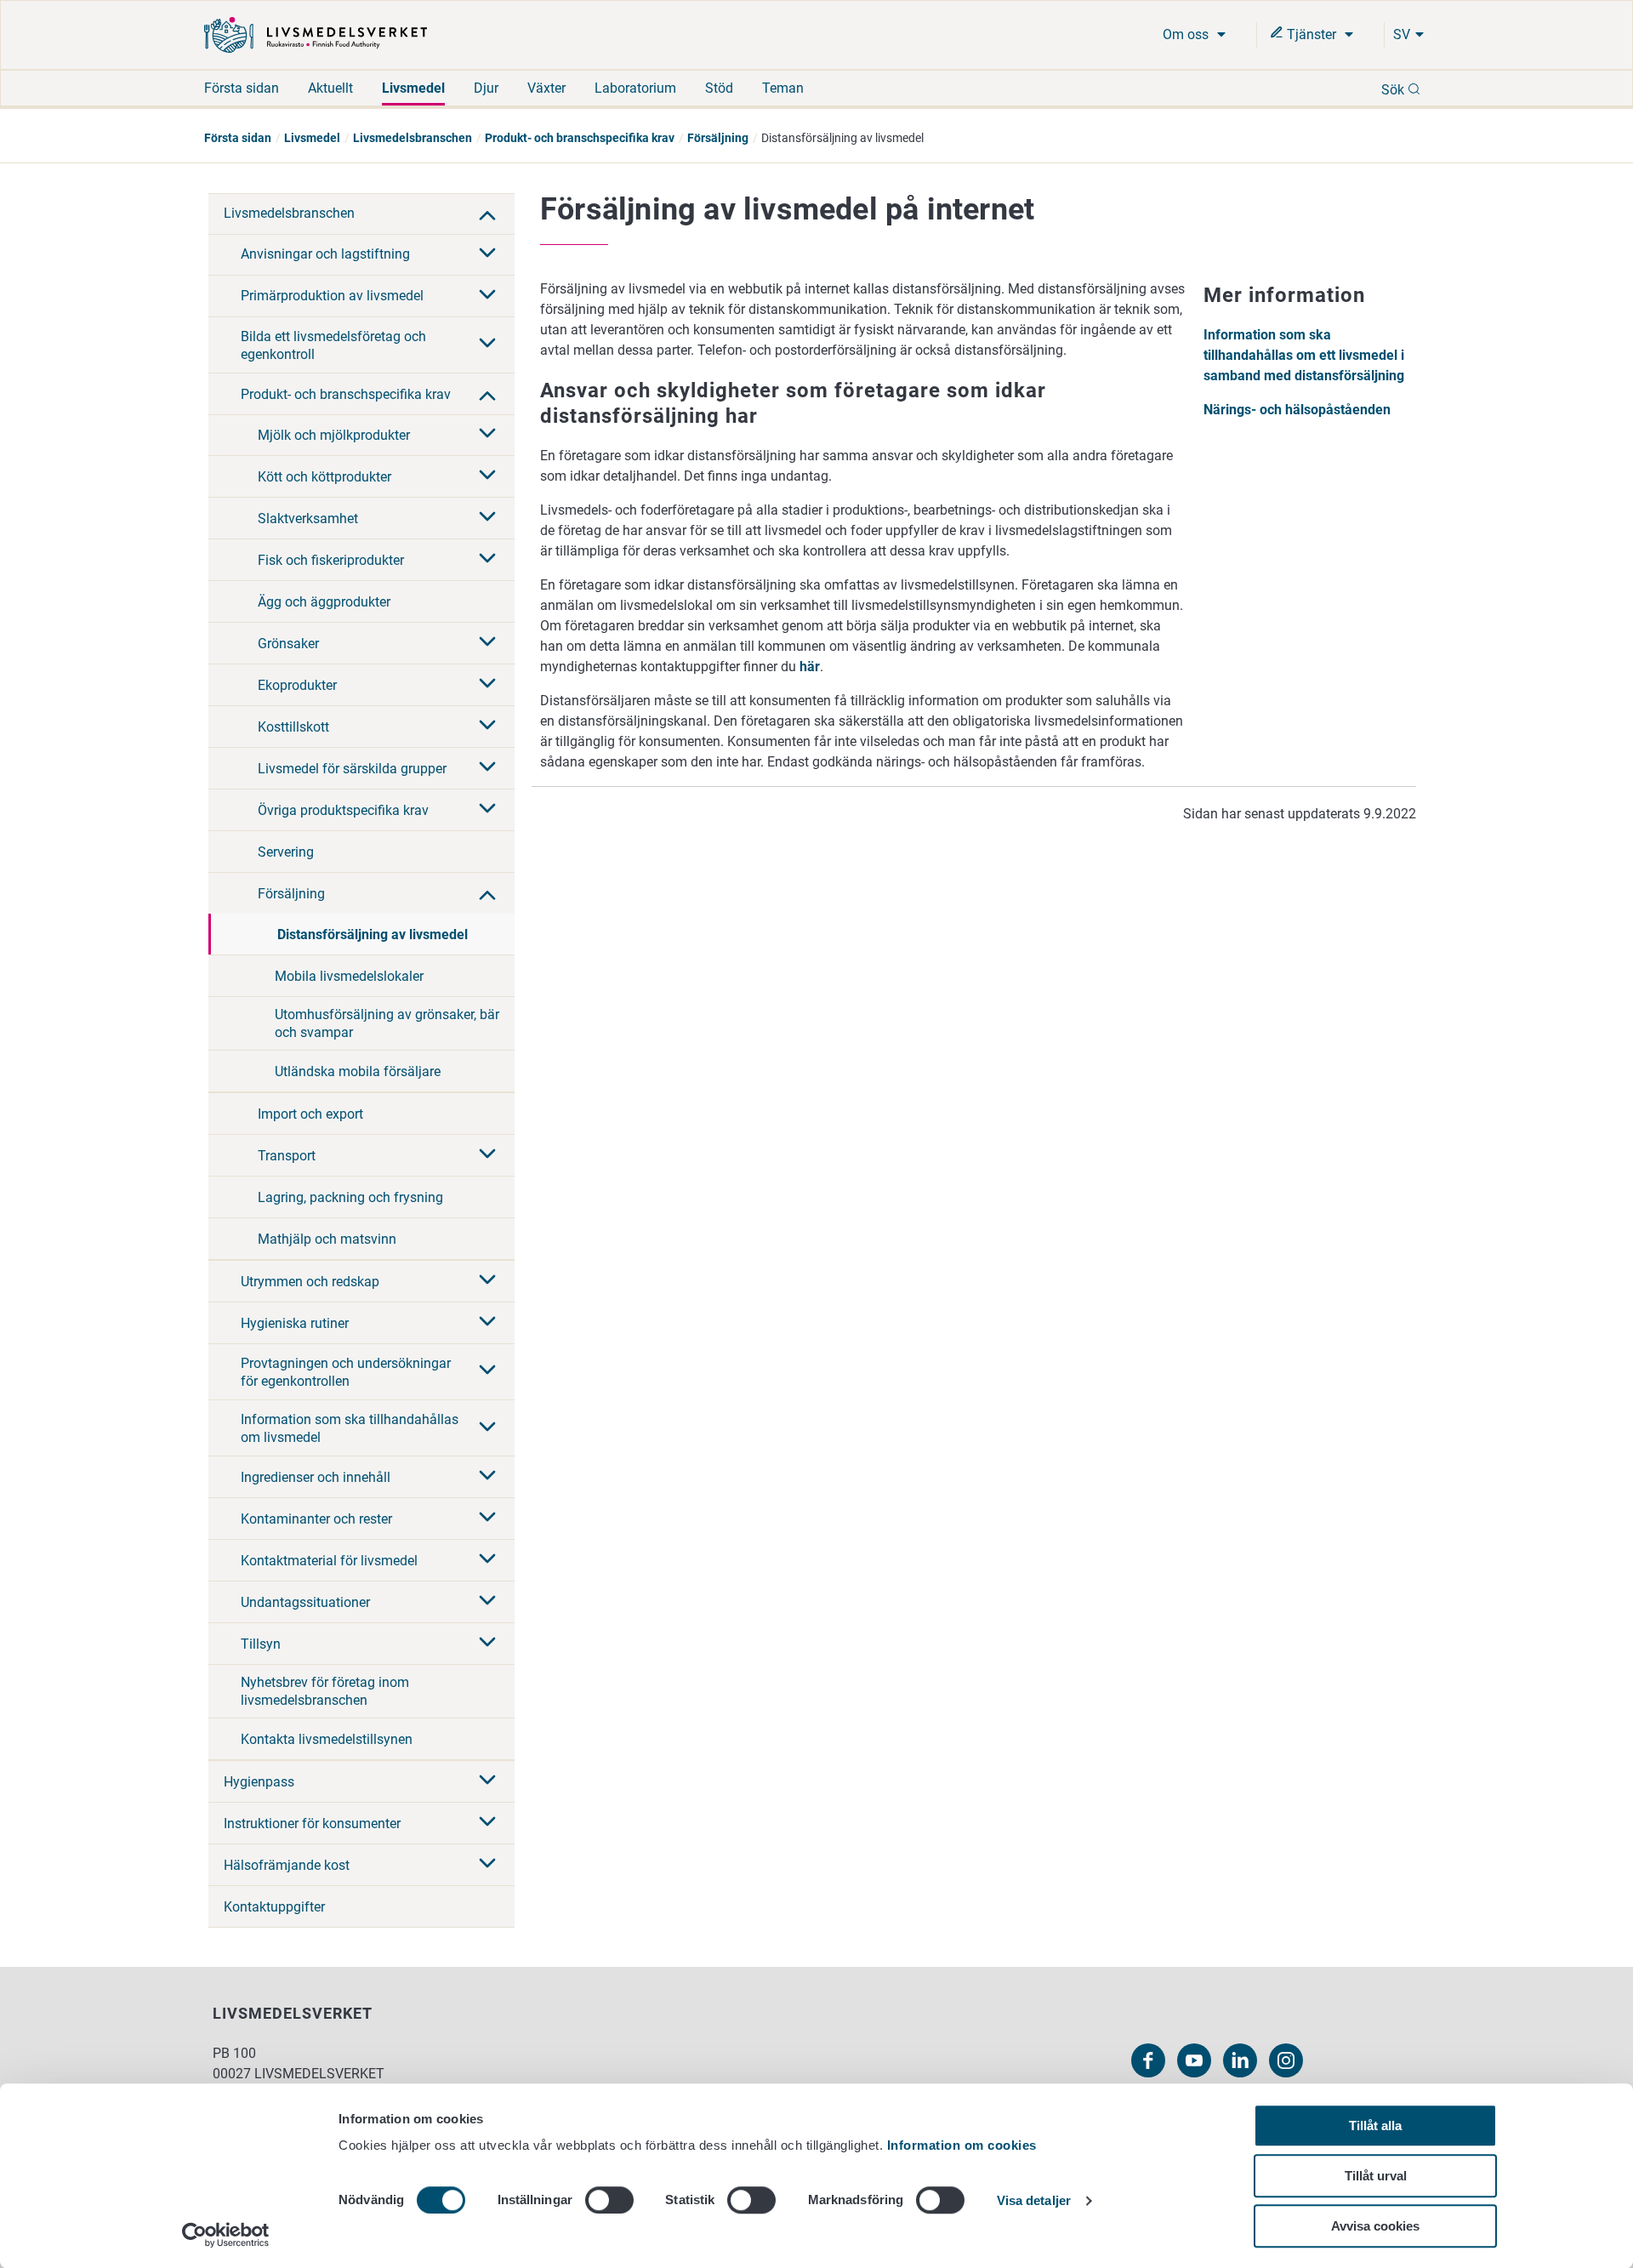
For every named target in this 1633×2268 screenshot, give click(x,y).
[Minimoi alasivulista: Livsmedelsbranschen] (487, 214)
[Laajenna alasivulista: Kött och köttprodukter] (487, 476)
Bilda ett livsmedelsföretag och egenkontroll (333, 345)
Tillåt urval (1376, 2176)
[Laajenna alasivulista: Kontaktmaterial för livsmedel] (487, 1560)
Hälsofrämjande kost (287, 1865)
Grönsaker (288, 644)
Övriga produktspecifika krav (343, 810)
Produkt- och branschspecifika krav (580, 138)
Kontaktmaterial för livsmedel (329, 1561)
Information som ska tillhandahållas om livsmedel (350, 1428)
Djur (486, 88)
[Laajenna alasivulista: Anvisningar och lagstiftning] (487, 254)
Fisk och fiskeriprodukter (331, 560)
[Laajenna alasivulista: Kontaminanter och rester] (487, 1519)
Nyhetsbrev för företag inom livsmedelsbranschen (325, 1691)
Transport (287, 1156)
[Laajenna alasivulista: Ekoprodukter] (487, 685)
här (810, 667)
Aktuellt (330, 88)
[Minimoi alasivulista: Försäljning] (487, 893)
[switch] (609, 2200)
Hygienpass (259, 1782)
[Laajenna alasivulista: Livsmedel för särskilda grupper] (487, 768)
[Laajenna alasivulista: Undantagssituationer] (487, 1602)
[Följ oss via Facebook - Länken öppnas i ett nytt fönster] (1148, 2060)
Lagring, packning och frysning (350, 1197)
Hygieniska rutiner (295, 1323)
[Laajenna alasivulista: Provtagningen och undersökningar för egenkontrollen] (487, 1371)
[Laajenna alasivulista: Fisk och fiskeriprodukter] (487, 560)
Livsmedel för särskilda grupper (352, 769)
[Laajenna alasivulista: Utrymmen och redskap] (487, 1281)
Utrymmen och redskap (310, 1282)
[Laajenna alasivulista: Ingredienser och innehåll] (487, 1477)
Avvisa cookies (1375, 2226)
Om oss (1187, 34)
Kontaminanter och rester (316, 1519)
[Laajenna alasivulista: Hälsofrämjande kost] (487, 1865)
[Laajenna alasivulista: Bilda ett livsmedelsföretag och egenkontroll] (487, 345)
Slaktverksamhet (308, 519)
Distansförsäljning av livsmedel (373, 935)
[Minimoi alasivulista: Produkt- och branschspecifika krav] (487, 394)
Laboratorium (635, 88)
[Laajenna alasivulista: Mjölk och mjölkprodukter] (487, 435)
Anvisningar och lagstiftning (325, 254)
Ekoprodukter (297, 685)
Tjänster (1312, 34)
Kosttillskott (293, 727)
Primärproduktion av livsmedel (332, 296)
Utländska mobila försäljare (358, 1071)
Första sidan (242, 88)
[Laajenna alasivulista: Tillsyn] (487, 1644)
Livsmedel (413, 88)
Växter (546, 88)
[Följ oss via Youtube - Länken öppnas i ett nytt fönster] (1194, 2060)
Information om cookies (962, 2145)
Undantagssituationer (305, 1602)
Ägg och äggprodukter (324, 602)
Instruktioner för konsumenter (312, 1824)
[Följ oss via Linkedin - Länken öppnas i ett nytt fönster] (1240, 2060)
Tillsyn (261, 1644)
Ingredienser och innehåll (316, 1477)
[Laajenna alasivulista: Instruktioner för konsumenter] (487, 1823)
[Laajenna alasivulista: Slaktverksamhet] (487, 518)
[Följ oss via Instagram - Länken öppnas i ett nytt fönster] (1286, 2060)
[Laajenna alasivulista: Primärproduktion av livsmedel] (487, 296)
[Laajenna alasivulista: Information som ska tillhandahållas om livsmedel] (487, 1428)
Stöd (719, 88)
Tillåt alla (1375, 2126)
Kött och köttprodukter (324, 477)
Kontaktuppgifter (274, 1907)
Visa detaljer (1034, 2201)
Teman (783, 88)
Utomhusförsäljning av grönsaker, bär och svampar (387, 1023)
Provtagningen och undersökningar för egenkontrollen (346, 1372)
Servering (286, 852)
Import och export (310, 1114)
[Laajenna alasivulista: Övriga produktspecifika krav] (487, 810)
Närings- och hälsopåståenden (1297, 410)
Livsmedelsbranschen (413, 138)
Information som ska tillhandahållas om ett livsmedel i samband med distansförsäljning (1304, 355)
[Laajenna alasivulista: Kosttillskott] (487, 727)
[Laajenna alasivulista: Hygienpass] (487, 1781)
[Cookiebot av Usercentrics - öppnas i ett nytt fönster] (226, 2235)
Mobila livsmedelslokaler (349, 976)
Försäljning (718, 138)
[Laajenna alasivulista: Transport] (487, 1155)
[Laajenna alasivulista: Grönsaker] (487, 643)
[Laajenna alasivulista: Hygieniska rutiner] (487, 1323)
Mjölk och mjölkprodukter (334, 435)
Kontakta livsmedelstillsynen (327, 1739)
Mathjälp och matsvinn (327, 1239)
